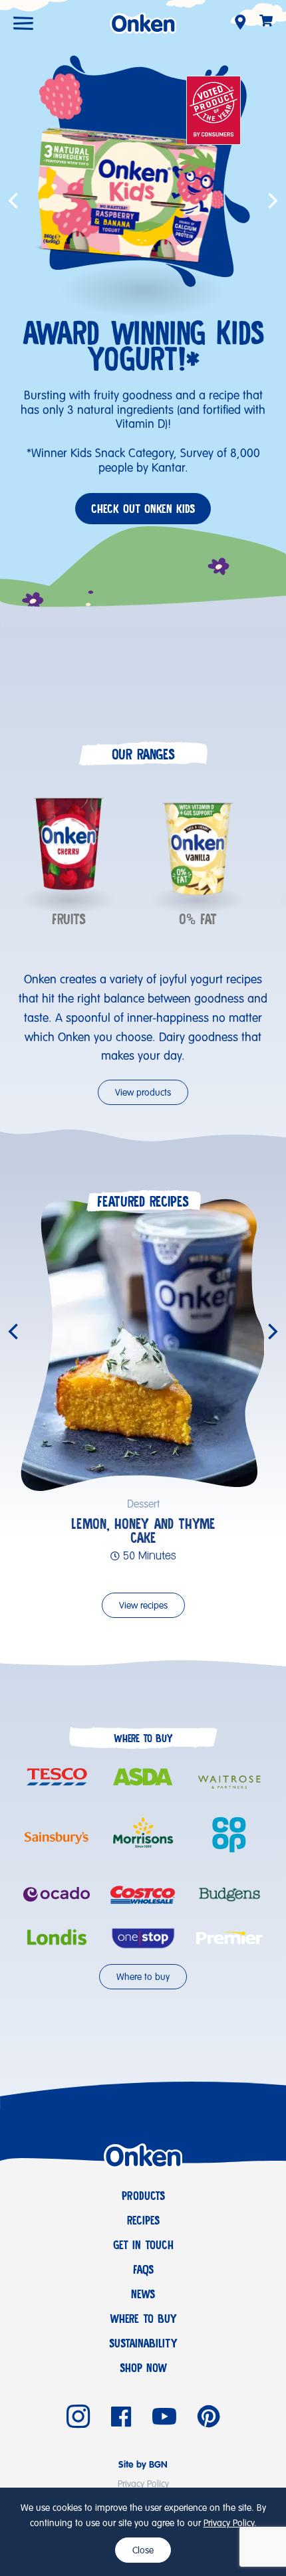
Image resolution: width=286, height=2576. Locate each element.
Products (143, 2196)
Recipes (143, 2221)
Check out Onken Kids (143, 509)
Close (143, 2551)
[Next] (271, 1332)
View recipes (143, 1606)
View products (143, 1093)
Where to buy (143, 1977)
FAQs (143, 2270)
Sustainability (143, 2343)
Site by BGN (143, 2465)
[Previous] (15, 1332)
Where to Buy (143, 2319)
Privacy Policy (229, 2524)
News (143, 2294)
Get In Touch (143, 2245)
